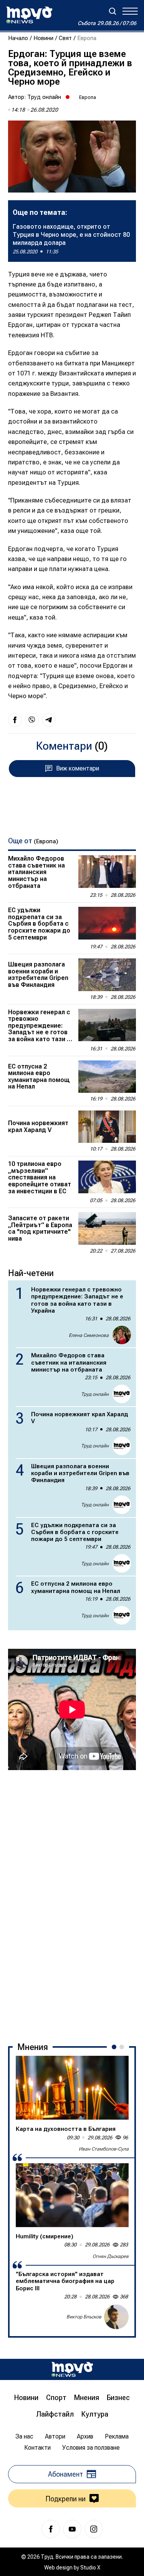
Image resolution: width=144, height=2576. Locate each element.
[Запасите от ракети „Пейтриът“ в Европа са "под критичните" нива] (107, 1228)
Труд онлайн (44, 97)
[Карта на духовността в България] (72, 2088)
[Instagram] (94, 2529)
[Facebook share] (15, 720)
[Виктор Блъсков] (116, 2317)
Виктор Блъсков (84, 2317)
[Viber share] (32, 720)
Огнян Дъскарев (111, 2256)
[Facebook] (51, 2529)
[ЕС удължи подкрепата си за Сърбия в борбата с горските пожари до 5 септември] (107, 923)
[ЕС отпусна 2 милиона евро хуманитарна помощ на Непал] (107, 1077)
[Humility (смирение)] (72, 2195)
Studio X (90, 2568)
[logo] (29, 15)
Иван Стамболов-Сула (104, 2149)
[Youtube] (72, 2529)
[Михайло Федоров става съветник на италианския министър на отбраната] (107, 871)
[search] (113, 11)
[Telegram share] (49, 720)
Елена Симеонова (89, 1335)
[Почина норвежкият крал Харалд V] (107, 1127)
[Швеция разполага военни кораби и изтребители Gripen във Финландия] (107, 975)
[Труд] (72, 2369)
